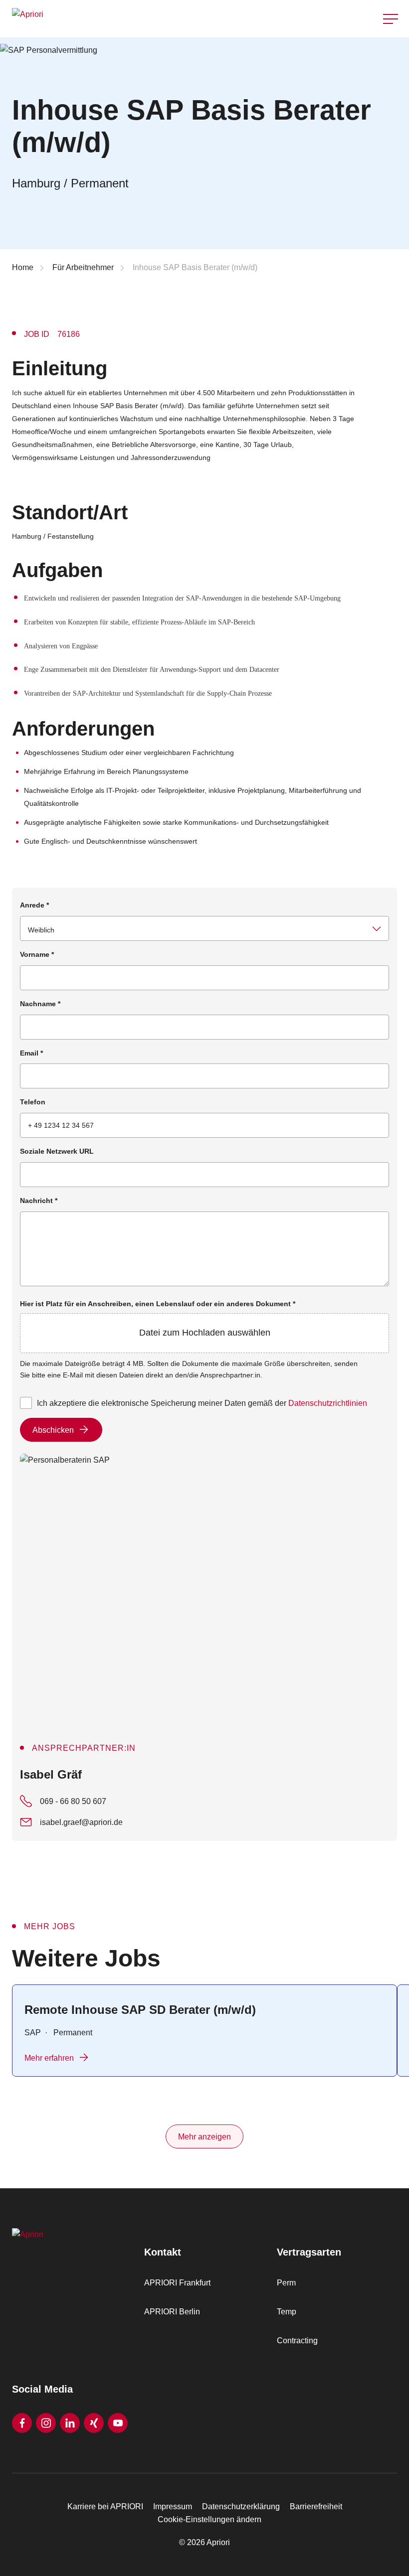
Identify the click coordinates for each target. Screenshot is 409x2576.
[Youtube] (118, 2423)
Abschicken (53, 1430)
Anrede (34, 905)
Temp (287, 2312)
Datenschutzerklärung (241, 2506)
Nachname (40, 1004)
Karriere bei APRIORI (105, 2506)
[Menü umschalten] (391, 19)
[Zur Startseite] (105, 19)
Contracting (297, 2341)
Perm (286, 2283)
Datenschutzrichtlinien (328, 1403)
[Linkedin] (70, 2423)
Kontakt (391, 44)
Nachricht (39, 1201)
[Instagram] (46, 2423)
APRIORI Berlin (172, 2312)
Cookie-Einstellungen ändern (209, 2519)
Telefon (33, 1102)
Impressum (173, 2506)
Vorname (37, 954)
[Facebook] (22, 2423)
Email (31, 1053)
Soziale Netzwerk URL (57, 1151)
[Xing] (94, 2423)
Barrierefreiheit (316, 2506)
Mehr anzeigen (204, 2137)
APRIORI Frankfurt (177, 2283)
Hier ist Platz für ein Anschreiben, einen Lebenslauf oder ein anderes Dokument (158, 1319)
